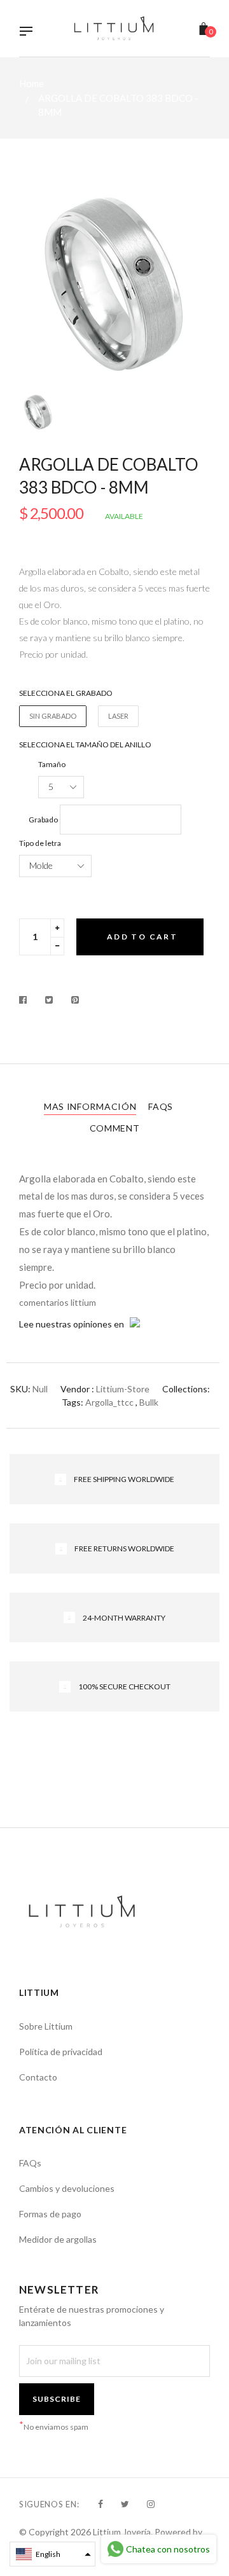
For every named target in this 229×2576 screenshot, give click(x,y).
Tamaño (52, 764)
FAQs (161, 1106)
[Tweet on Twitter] (49, 1000)
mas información (90, 1106)
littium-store (123, 1389)
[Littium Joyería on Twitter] (125, 2504)
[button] (52, 2554)
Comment (115, 1128)
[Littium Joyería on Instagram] (151, 2504)
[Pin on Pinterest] (75, 1000)
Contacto (38, 2077)
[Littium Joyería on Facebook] (101, 2504)
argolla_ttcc (109, 1402)
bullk (149, 1402)
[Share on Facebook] (26, 1000)
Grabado (43, 820)
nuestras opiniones (74, 1324)
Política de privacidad (61, 2052)
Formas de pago (50, 2214)
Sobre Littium (46, 2026)
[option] (114, 285)
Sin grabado (53, 716)
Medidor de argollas (58, 2239)
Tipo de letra (40, 843)
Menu (29, 32)
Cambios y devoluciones (67, 2188)
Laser (118, 716)
